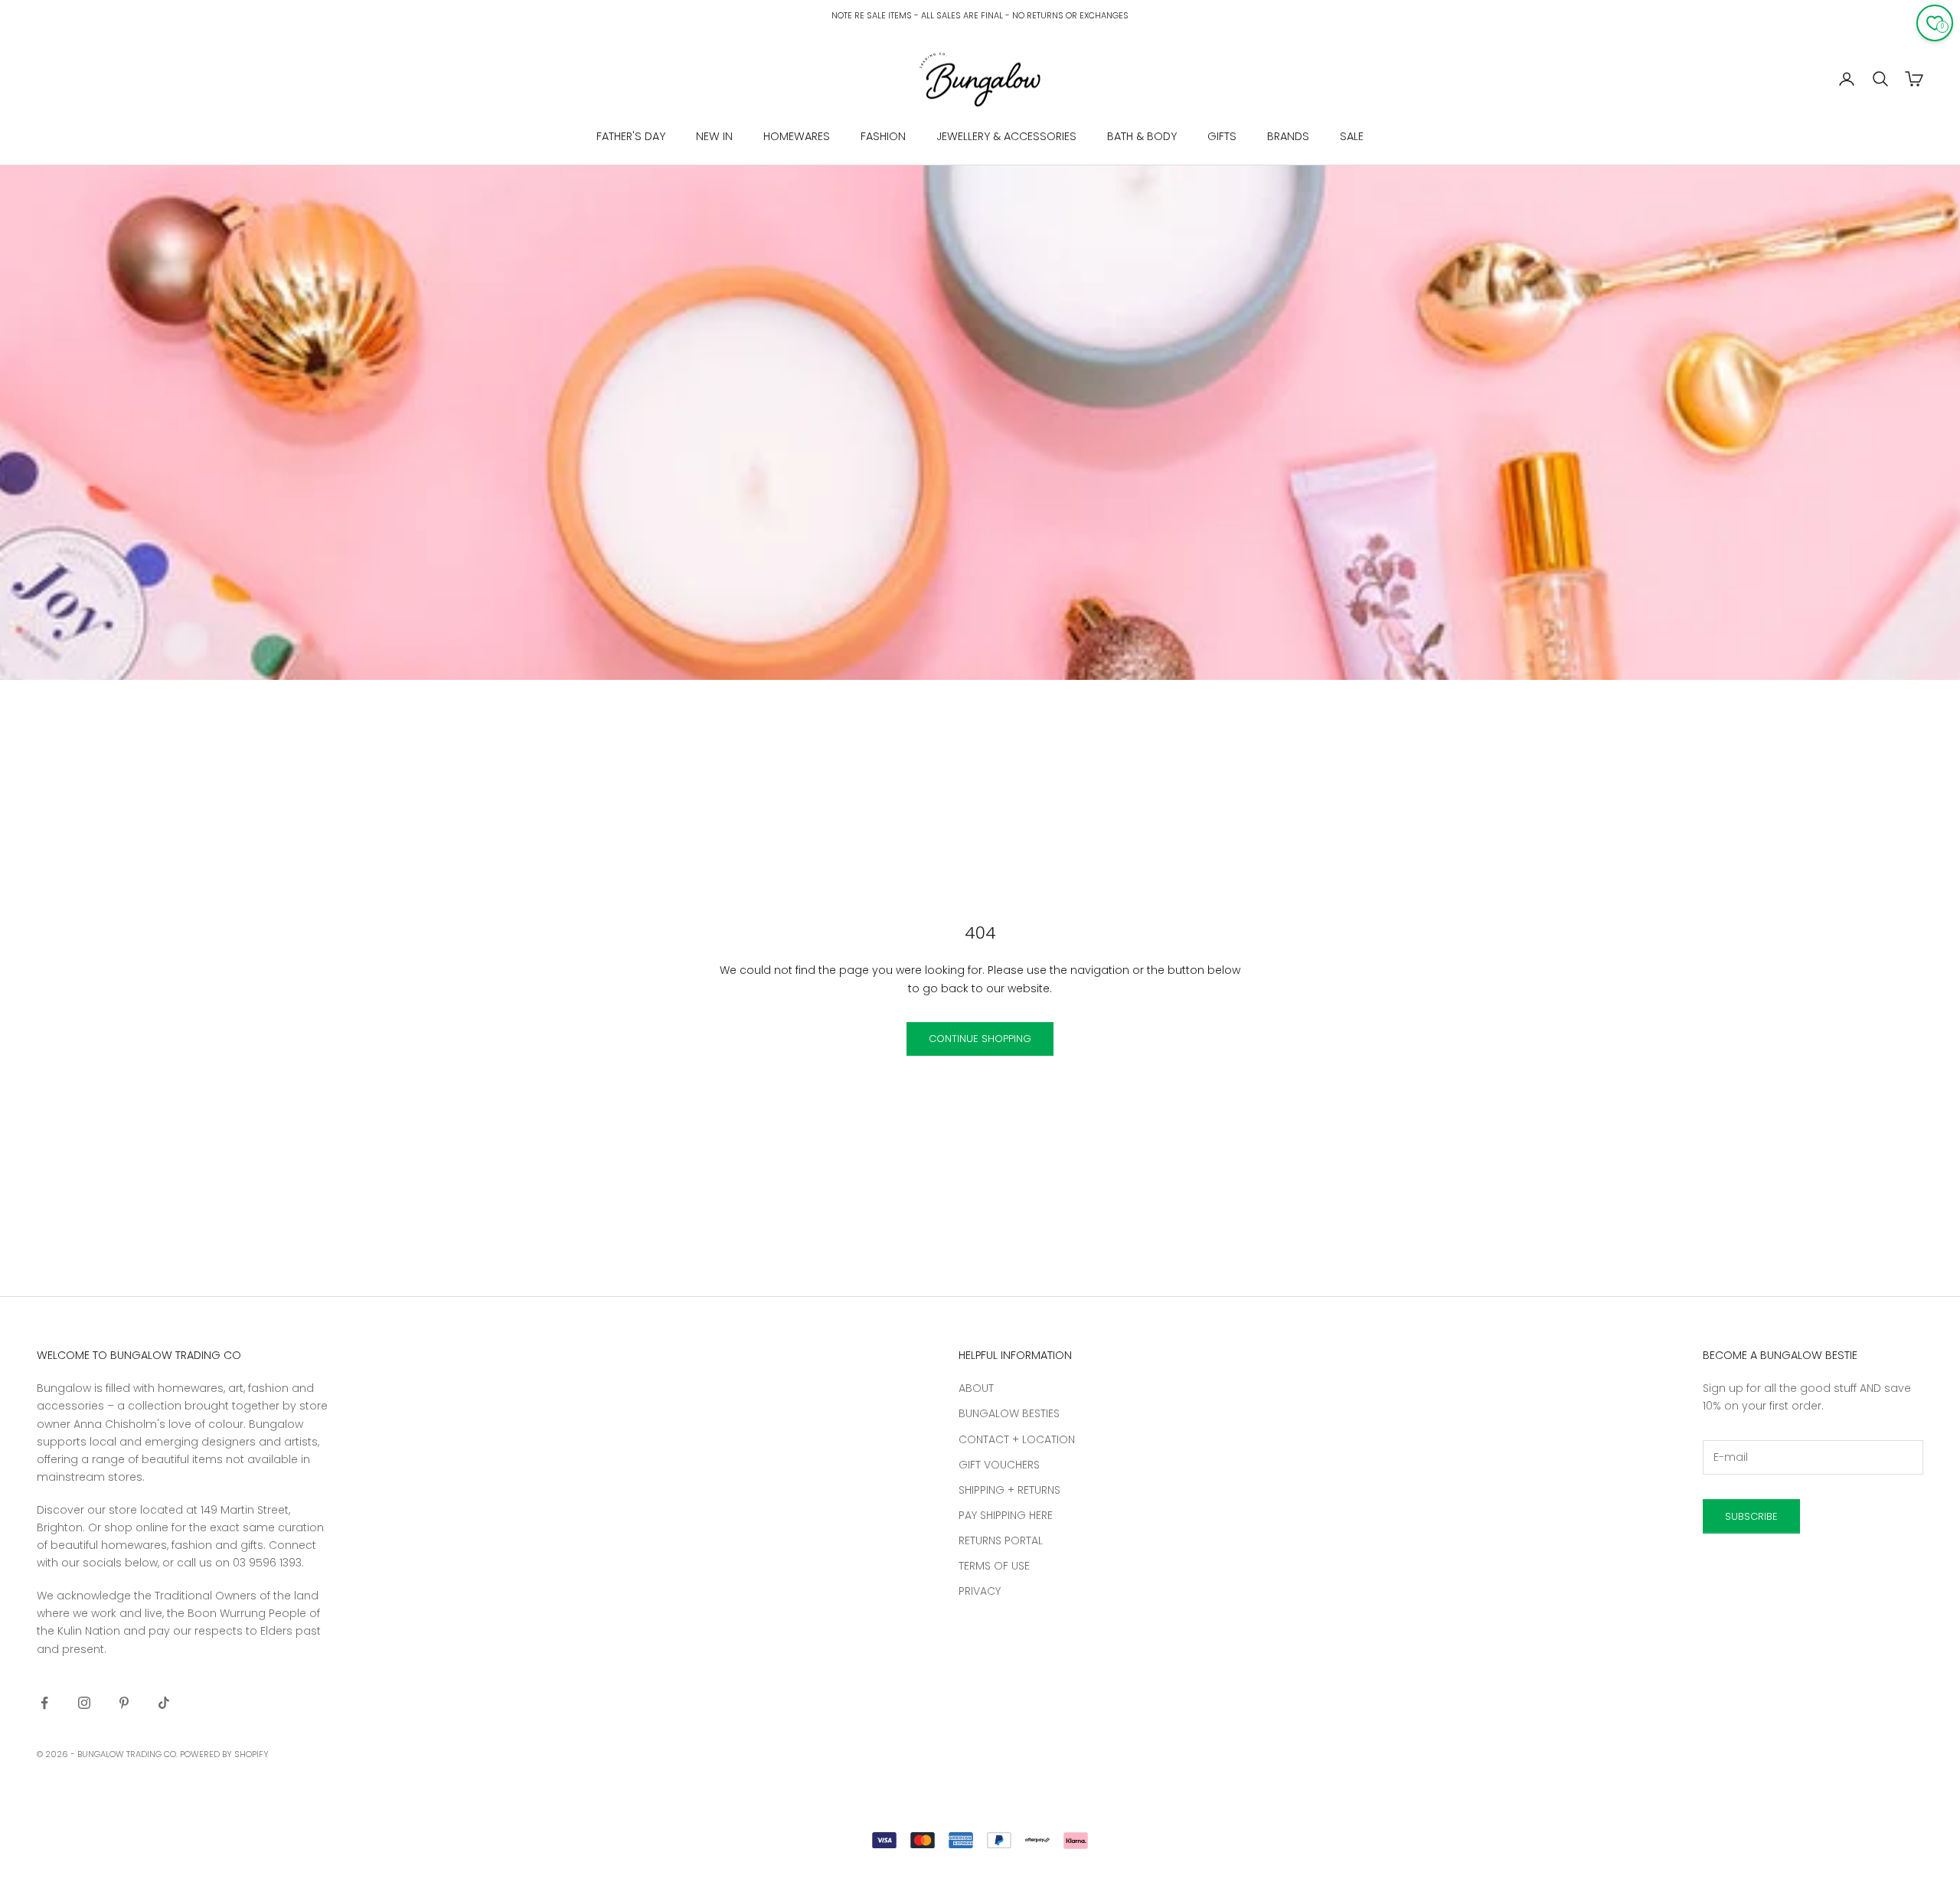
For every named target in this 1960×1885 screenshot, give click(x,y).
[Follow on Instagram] (84, 1703)
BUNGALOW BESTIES (1009, 1413)
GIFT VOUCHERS (999, 1465)
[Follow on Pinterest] (124, 1703)
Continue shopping (980, 1039)
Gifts (1222, 136)
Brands (1288, 136)
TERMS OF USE (994, 1566)
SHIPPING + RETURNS (1009, 1490)
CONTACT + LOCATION (1017, 1439)
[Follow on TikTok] (164, 1703)
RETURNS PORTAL (1001, 1540)
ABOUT (976, 1388)
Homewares (797, 136)
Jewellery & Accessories (1006, 136)
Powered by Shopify (224, 1754)
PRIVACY (980, 1591)
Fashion (883, 136)
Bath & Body (1142, 136)
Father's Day (631, 136)
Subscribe (1751, 1516)
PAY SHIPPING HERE (1006, 1515)
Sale (1352, 136)
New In (714, 136)
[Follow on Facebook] (44, 1703)
